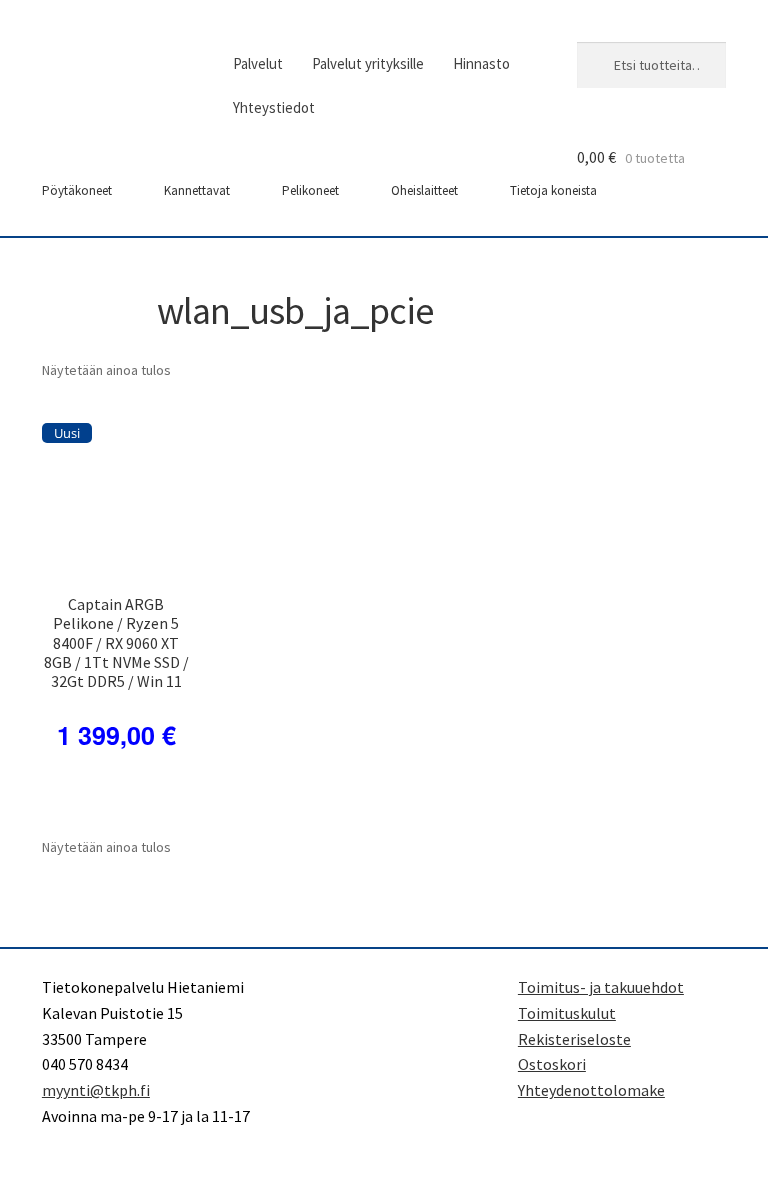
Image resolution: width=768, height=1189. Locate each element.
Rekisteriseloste (574, 1039)
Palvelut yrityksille (368, 63)
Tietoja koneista (553, 190)
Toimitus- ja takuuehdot (601, 987)
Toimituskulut (567, 1013)
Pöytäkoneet (77, 190)
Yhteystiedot (274, 107)
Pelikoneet (310, 190)
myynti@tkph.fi (96, 1090)
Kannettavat (197, 190)
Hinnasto (481, 63)
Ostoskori (552, 1064)
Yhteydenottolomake (591, 1090)
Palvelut (258, 63)
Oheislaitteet (424, 190)
